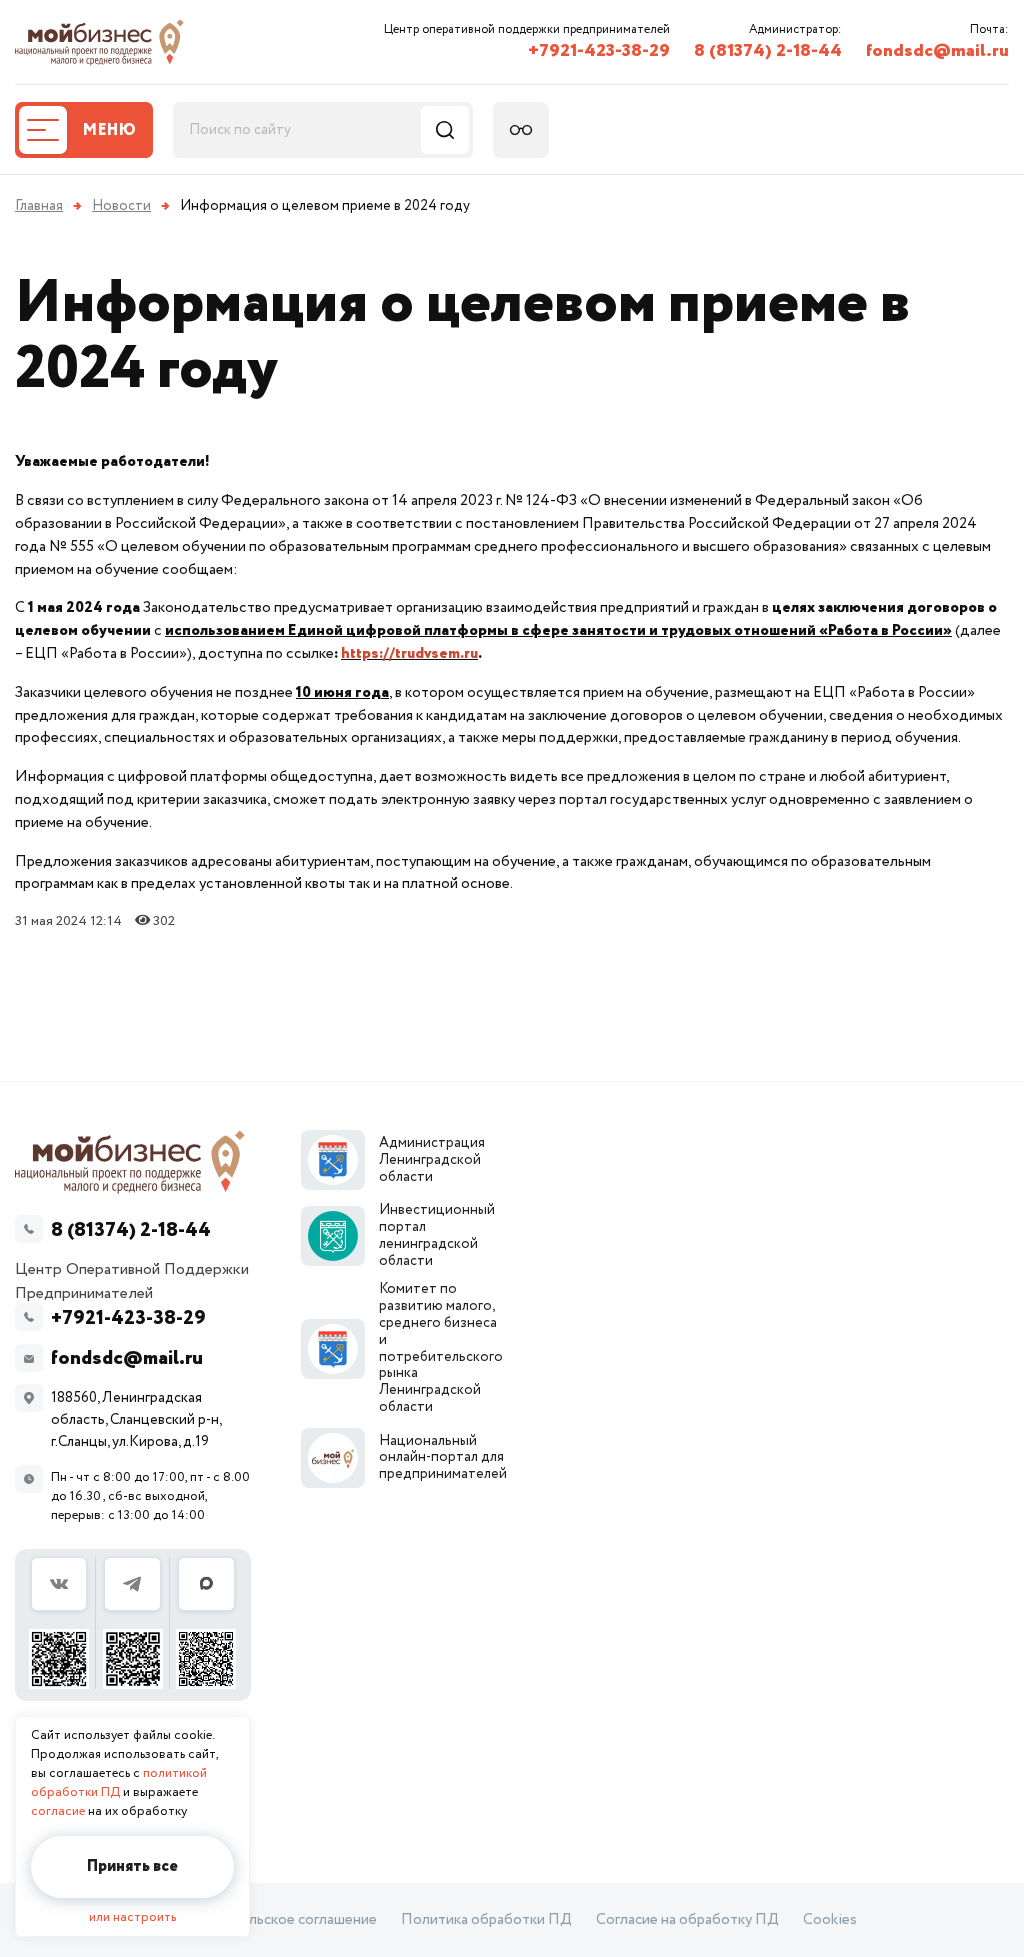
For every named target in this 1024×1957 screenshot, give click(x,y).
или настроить (132, 1917)
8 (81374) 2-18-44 (768, 51)
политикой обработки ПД (119, 1783)
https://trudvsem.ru (409, 653)
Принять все (132, 1866)
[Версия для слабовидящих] (521, 130)
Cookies (830, 1920)
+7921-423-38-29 (599, 51)
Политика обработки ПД (486, 1920)
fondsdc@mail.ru (937, 51)
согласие (58, 1811)
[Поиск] (445, 130)
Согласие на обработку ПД (687, 1920)
